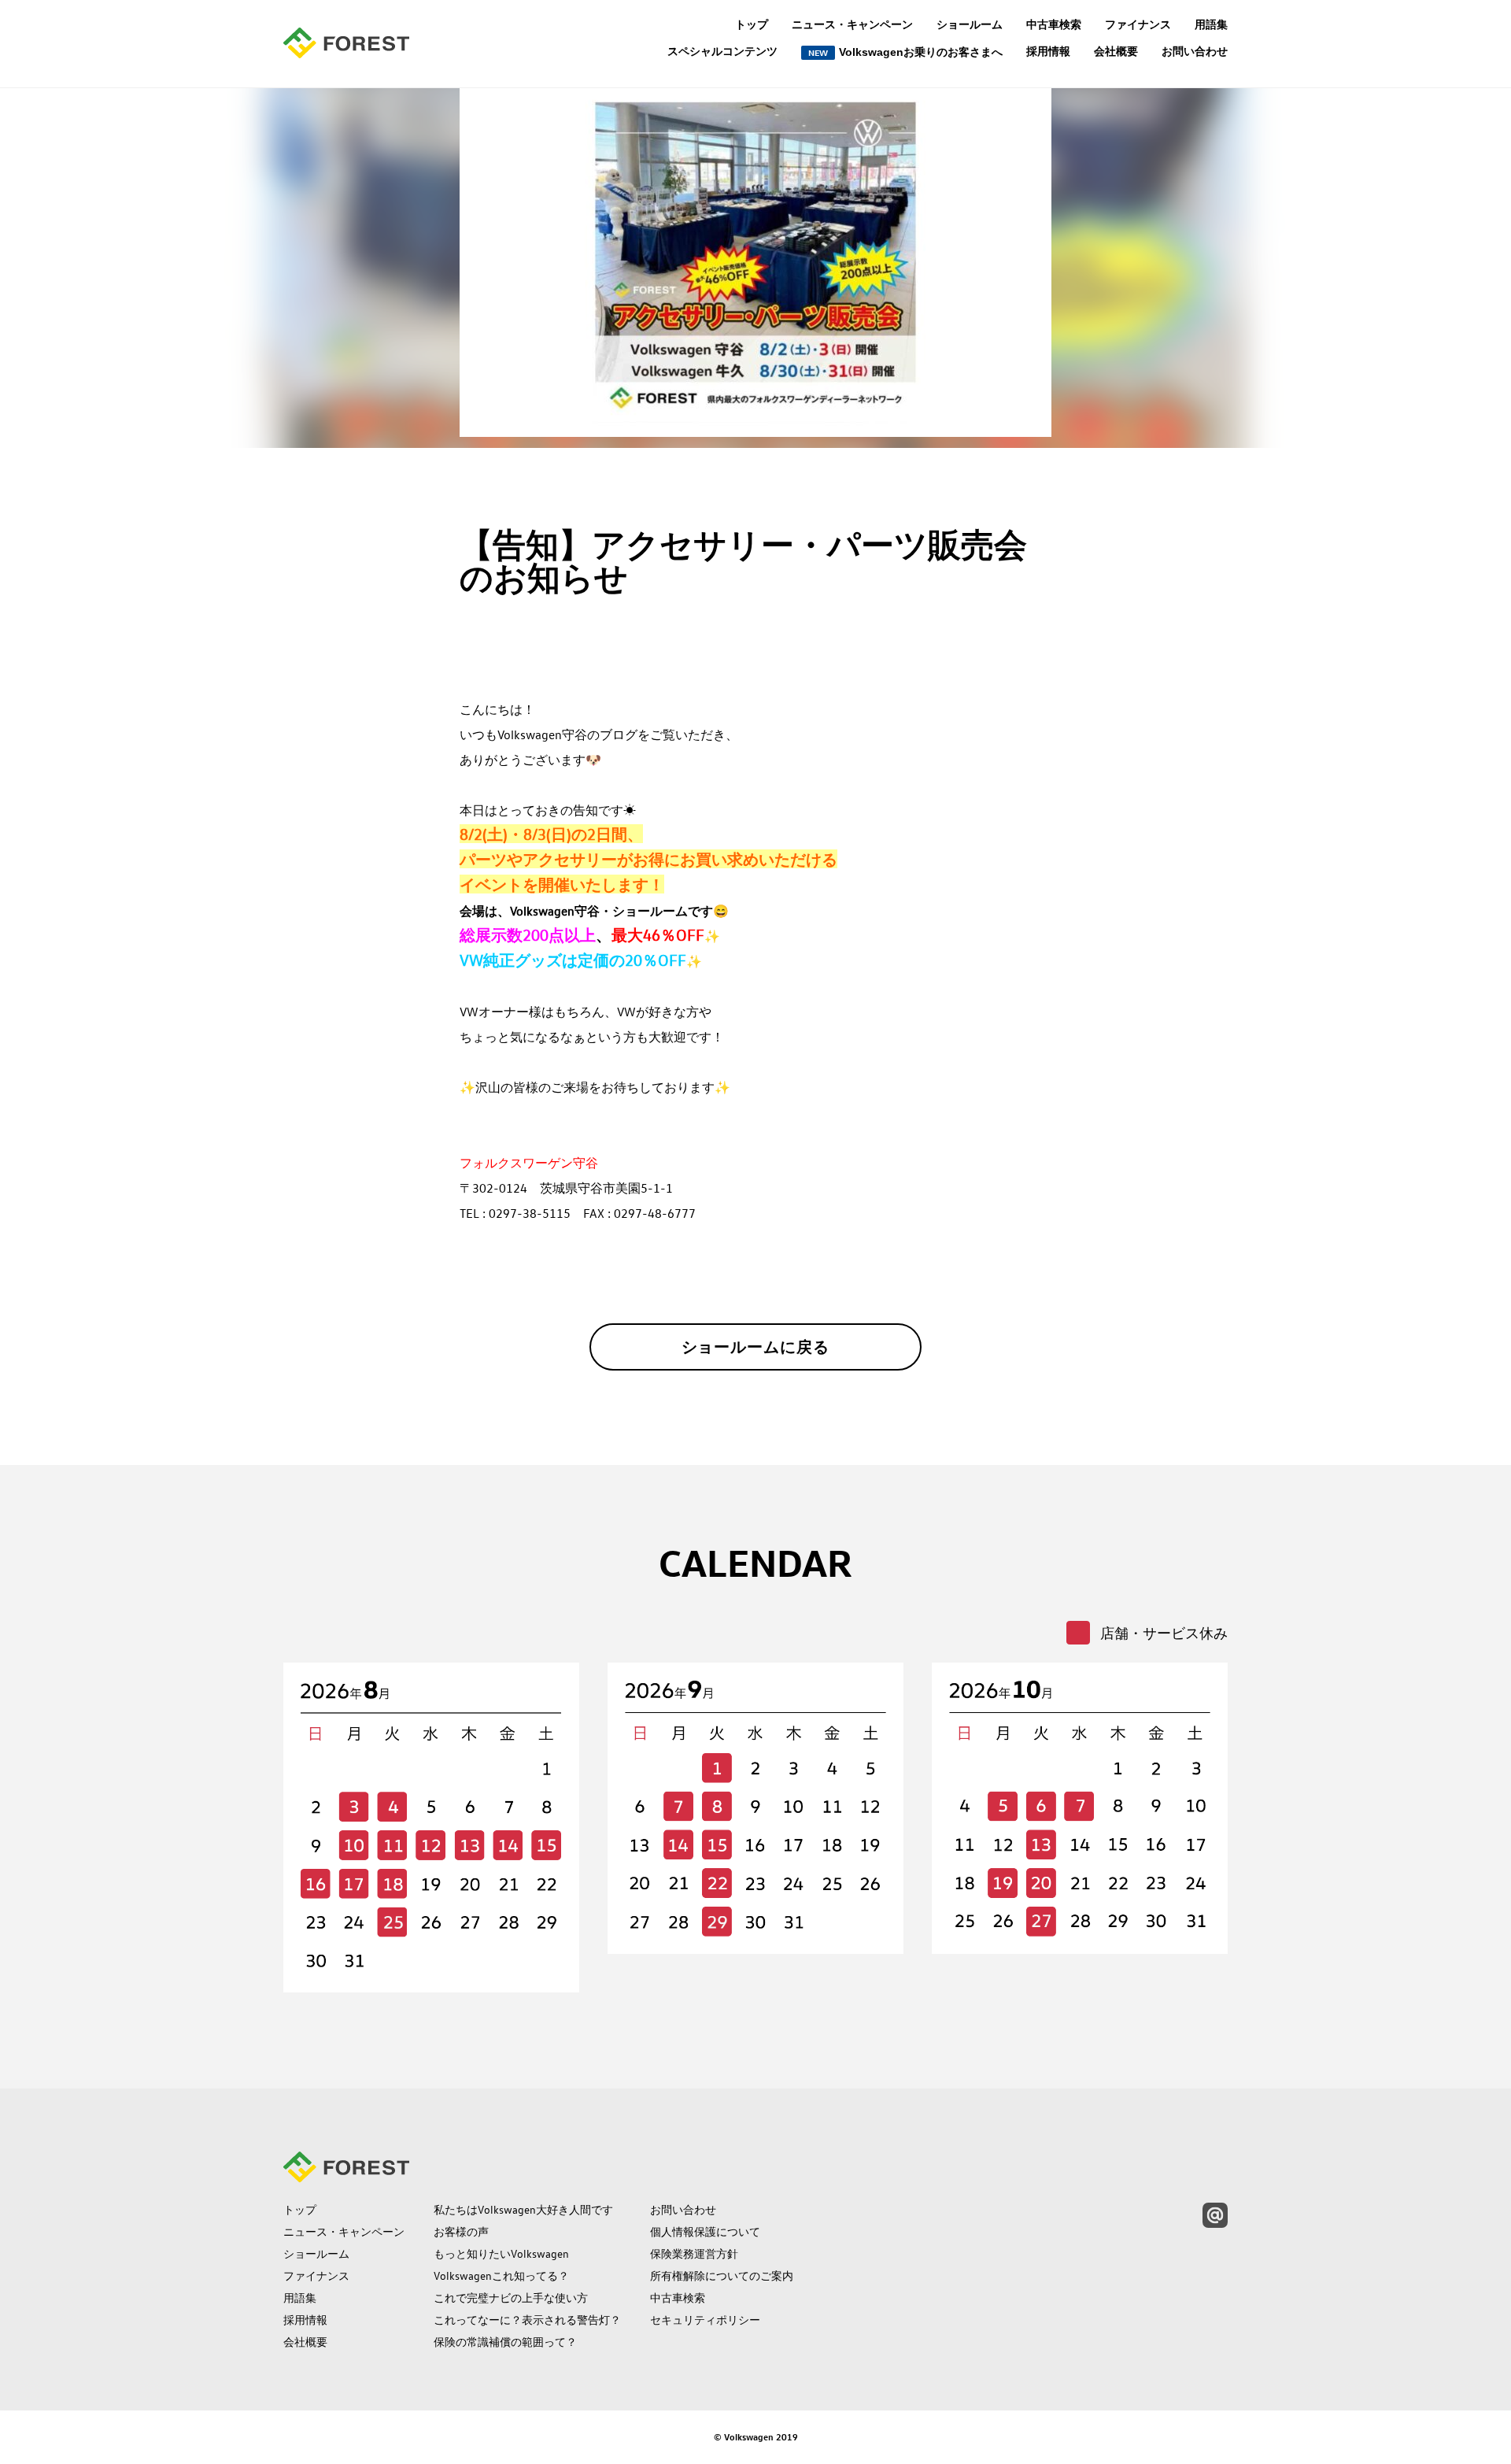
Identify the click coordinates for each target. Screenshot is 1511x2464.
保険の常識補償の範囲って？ (505, 2342)
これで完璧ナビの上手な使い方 (511, 2298)
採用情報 (1048, 51)
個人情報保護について (705, 2232)
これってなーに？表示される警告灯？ (527, 2320)
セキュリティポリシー (705, 2320)
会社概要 (1116, 51)
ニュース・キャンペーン (852, 24)
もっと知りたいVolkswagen (501, 2254)
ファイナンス (1138, 24)
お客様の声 (461, 2232)
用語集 (1211, 24)
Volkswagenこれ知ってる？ (501, 2276)
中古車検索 (1054, 24)
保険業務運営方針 (694, 2254)
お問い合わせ (1195, 51)
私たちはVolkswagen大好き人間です (523, 2210)
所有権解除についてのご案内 (722, 2276)
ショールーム (970, 24)
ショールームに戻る (756, 1347)
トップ (752, 24)
